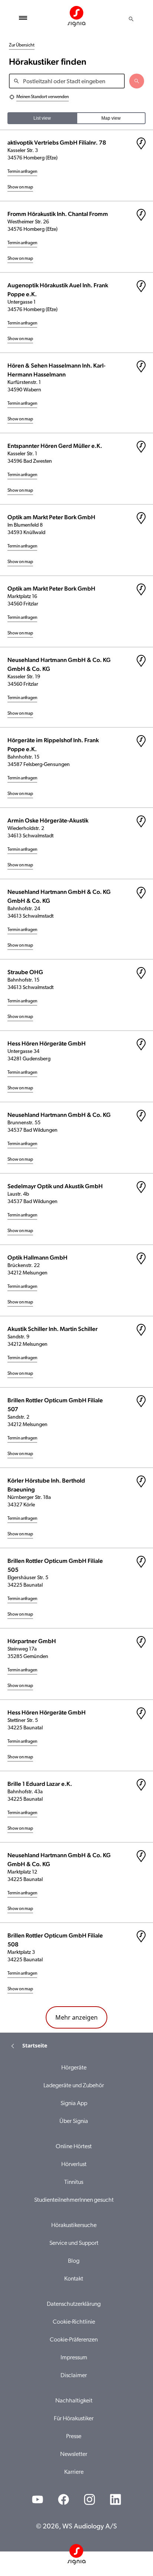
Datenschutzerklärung (74, 2304)
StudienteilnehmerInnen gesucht (74, 2200)
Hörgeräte (74, 2068)
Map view (111, 118)
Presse (74, 2437)
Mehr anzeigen (76, 2017)
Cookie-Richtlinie (74, 2322)
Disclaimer (74, 2376)
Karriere (74, 2472)
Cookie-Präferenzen (74, 2340)
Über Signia (74, 2121)
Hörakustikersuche (74, 2226)
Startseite (35, 2045)
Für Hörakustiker (74, 2419)
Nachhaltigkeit (74, 2401)
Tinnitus (74, 2182)
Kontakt (74, 2279)
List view (42, 118)
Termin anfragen (22, 172)
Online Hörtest (74, 2147)
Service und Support (74, 2243)
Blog (74, 2261)
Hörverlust (74, 2165)
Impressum (74, 2358)
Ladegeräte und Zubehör (74, 2086)
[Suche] (131, 19)
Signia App (74, 2104)
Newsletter (74, 2454)
